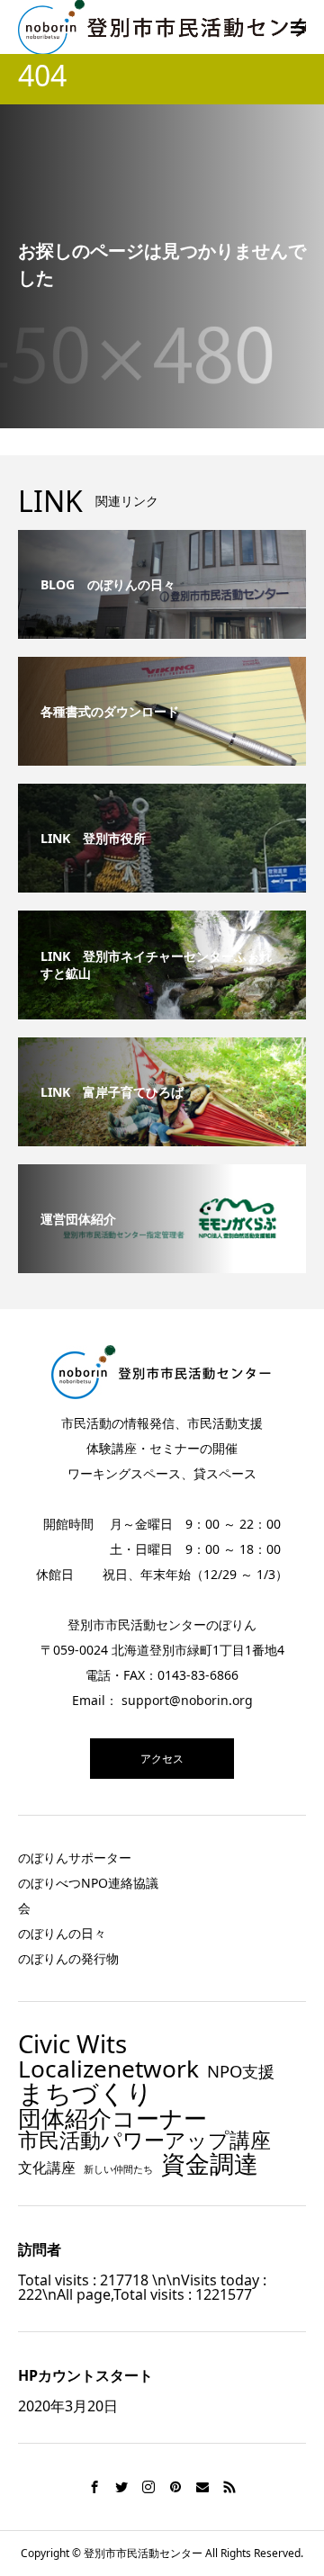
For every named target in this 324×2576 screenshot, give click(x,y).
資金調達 (210, 2163)
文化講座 (47, 2168)
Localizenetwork (108, 2069)
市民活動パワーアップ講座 (144, 2140)
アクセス (162, 1759)
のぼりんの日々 (62, 1933)
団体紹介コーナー (112, 2119)
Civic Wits (72, 2044)
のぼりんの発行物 (68, 1958)
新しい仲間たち (118, 2170)
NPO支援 (241, 2071)
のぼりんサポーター (75, 1858)
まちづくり (85, 2093)
